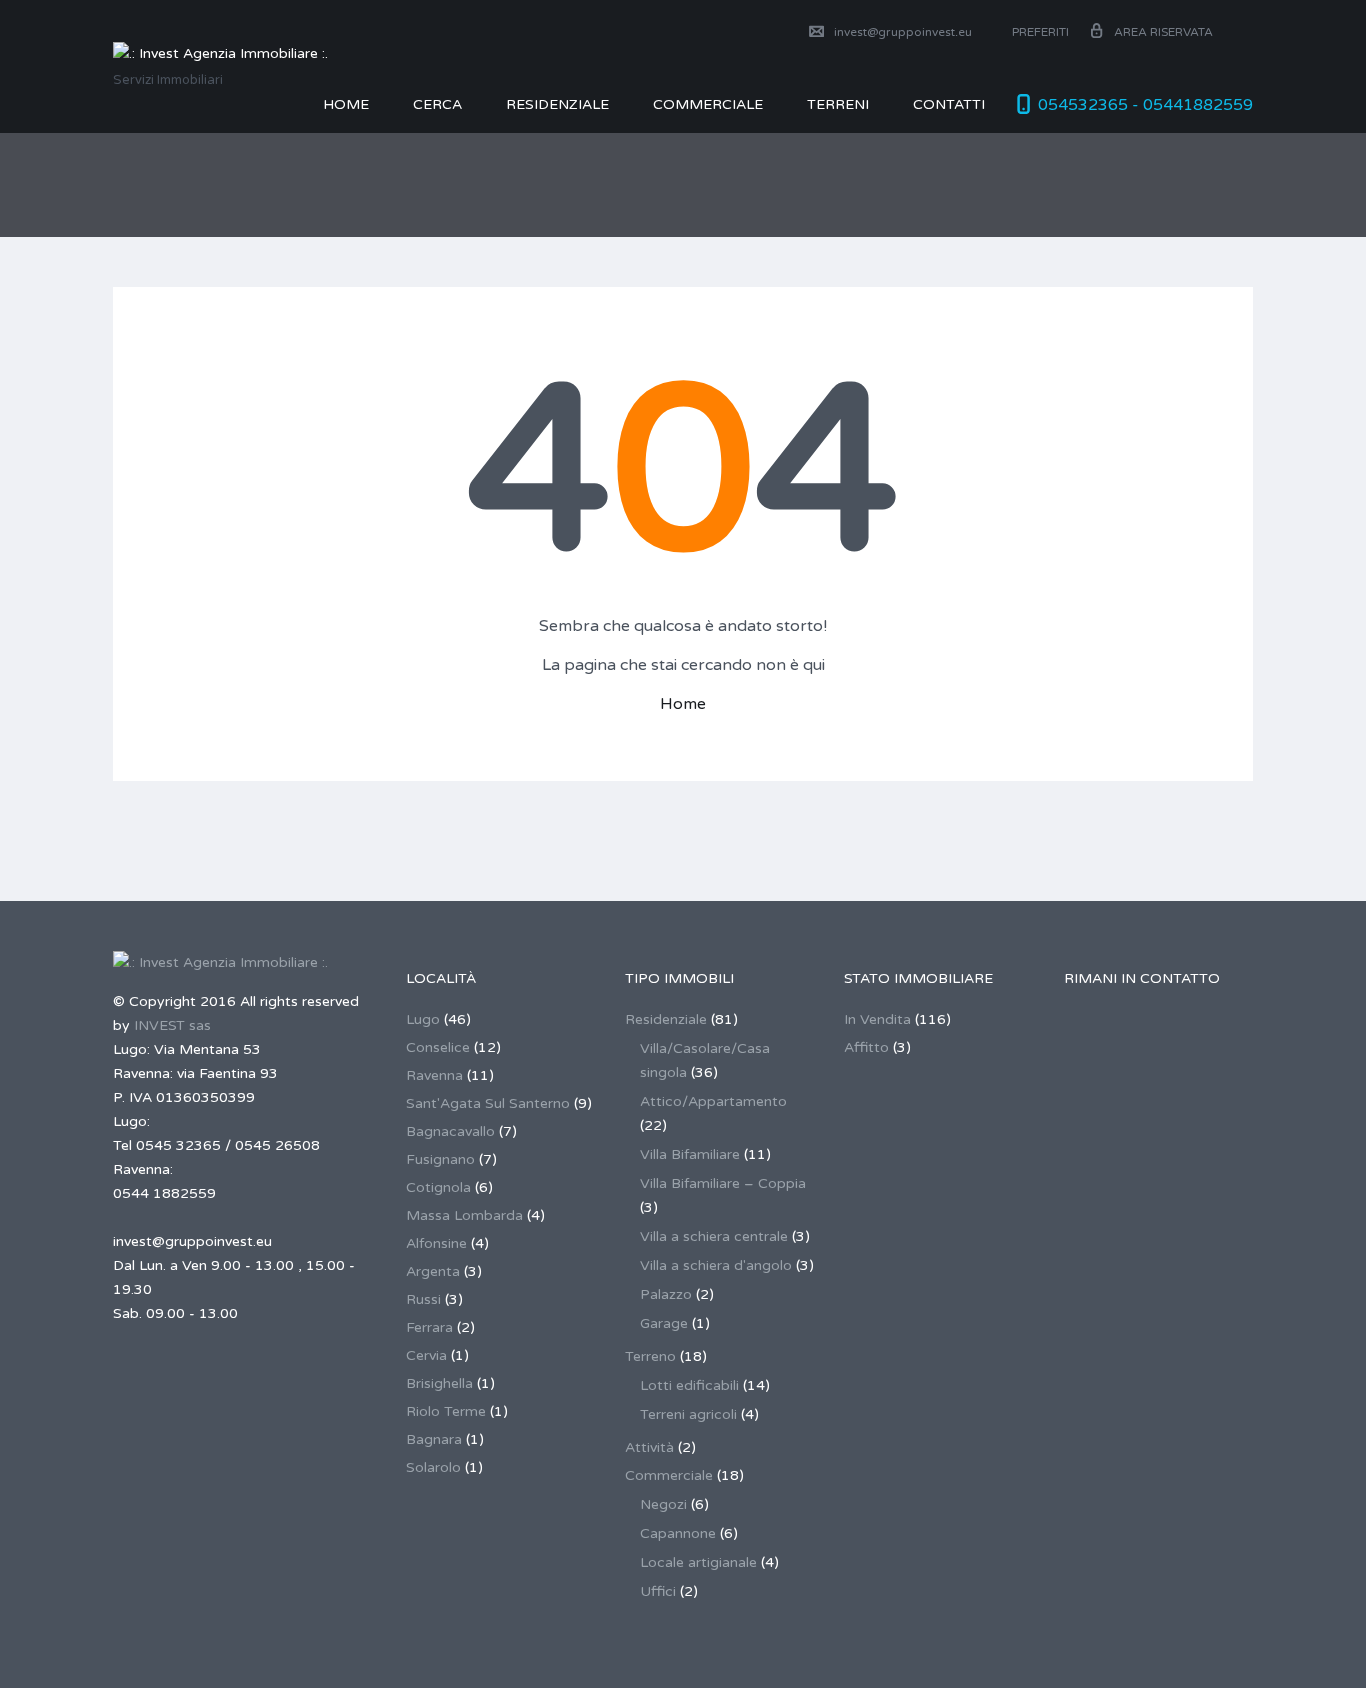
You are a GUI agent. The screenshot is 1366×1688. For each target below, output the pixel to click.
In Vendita (877, 1019)
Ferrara (429, 1327)
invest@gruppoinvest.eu (903, 32)
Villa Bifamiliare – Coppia (723, 1183)
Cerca (437, 104)
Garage (664, 1323)
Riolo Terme (446, 1411)
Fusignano (440, 1159)
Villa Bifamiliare (690, 1154)
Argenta (433, 1271)
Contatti (949, 104)
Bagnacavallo (450, 1131)
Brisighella (439, 1383)
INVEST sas (172, 1025)
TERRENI (838, 104)
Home (346, 104)
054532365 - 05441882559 (1145, 105)
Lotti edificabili (689, 1385)
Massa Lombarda (464, 1215)
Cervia (426, 1355)
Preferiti (1039, 32)
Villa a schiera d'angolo (716, 1265)
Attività (649, 1447)
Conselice (438, 1047)
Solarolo (433, 1467)
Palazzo (666, 1294)
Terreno (650, 1356)
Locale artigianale (698, 1562)
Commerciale (669, 1475)
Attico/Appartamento (713, 1101)
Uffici (658, 1591)
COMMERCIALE (708, 104)
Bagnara (434, 1439)
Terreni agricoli (688, 1414)
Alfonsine (436, 1243)
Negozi (663, 1504)
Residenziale (557, 104)
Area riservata (1163, 32)
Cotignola (438, 1187)
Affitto (866, 1047)
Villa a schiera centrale (714, 1236)
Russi (423, 1299)
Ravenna (434, 1075)
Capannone (678, 1533)
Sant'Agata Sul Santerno (488, 1103)
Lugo (423, 1019)
